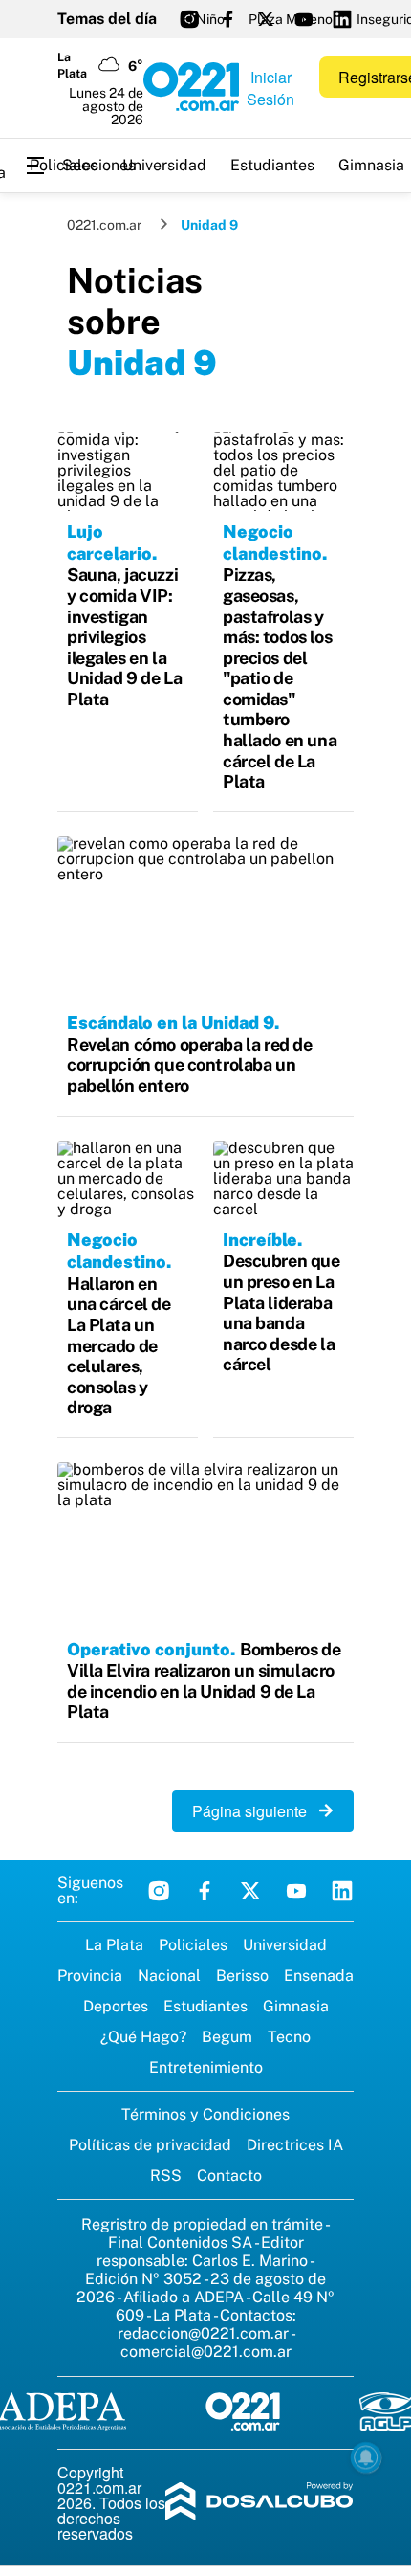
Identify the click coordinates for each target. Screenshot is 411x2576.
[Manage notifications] (366, 2457)
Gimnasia (296, 2006)
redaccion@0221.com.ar (203, 2333)
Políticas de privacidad (150, 2145)
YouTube (296, 1891)
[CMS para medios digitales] (260, 2503)
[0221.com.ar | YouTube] (304, 19)
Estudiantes (272, 165)
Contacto (229, 2176)
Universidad (164, 165)
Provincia (90, 1976)
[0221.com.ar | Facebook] (227, 19)
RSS (166, 2176)
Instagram (159, 1891)
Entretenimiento (206, 2067)
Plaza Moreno (291, 19)
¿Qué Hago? (143, 2037)
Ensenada (319, 1976)
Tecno (289, 2037)
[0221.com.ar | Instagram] (189, 19)
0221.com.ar (104, 225)
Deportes (116, 2006)
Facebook (205, 1891)
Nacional (169, 1976)
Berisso (242, 1976)
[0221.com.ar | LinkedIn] (342, 19)
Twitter (250, 1891)
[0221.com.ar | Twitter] (266, 19)
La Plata (114, 1945)
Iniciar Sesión (270, 88)
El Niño (203, 19)
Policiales (64, 165)
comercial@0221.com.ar (206, 2352)
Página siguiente (255, 1811)
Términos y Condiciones (205, 2114)
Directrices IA (295, 2145)
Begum (227, 2037)
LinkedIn (342, 1891)
